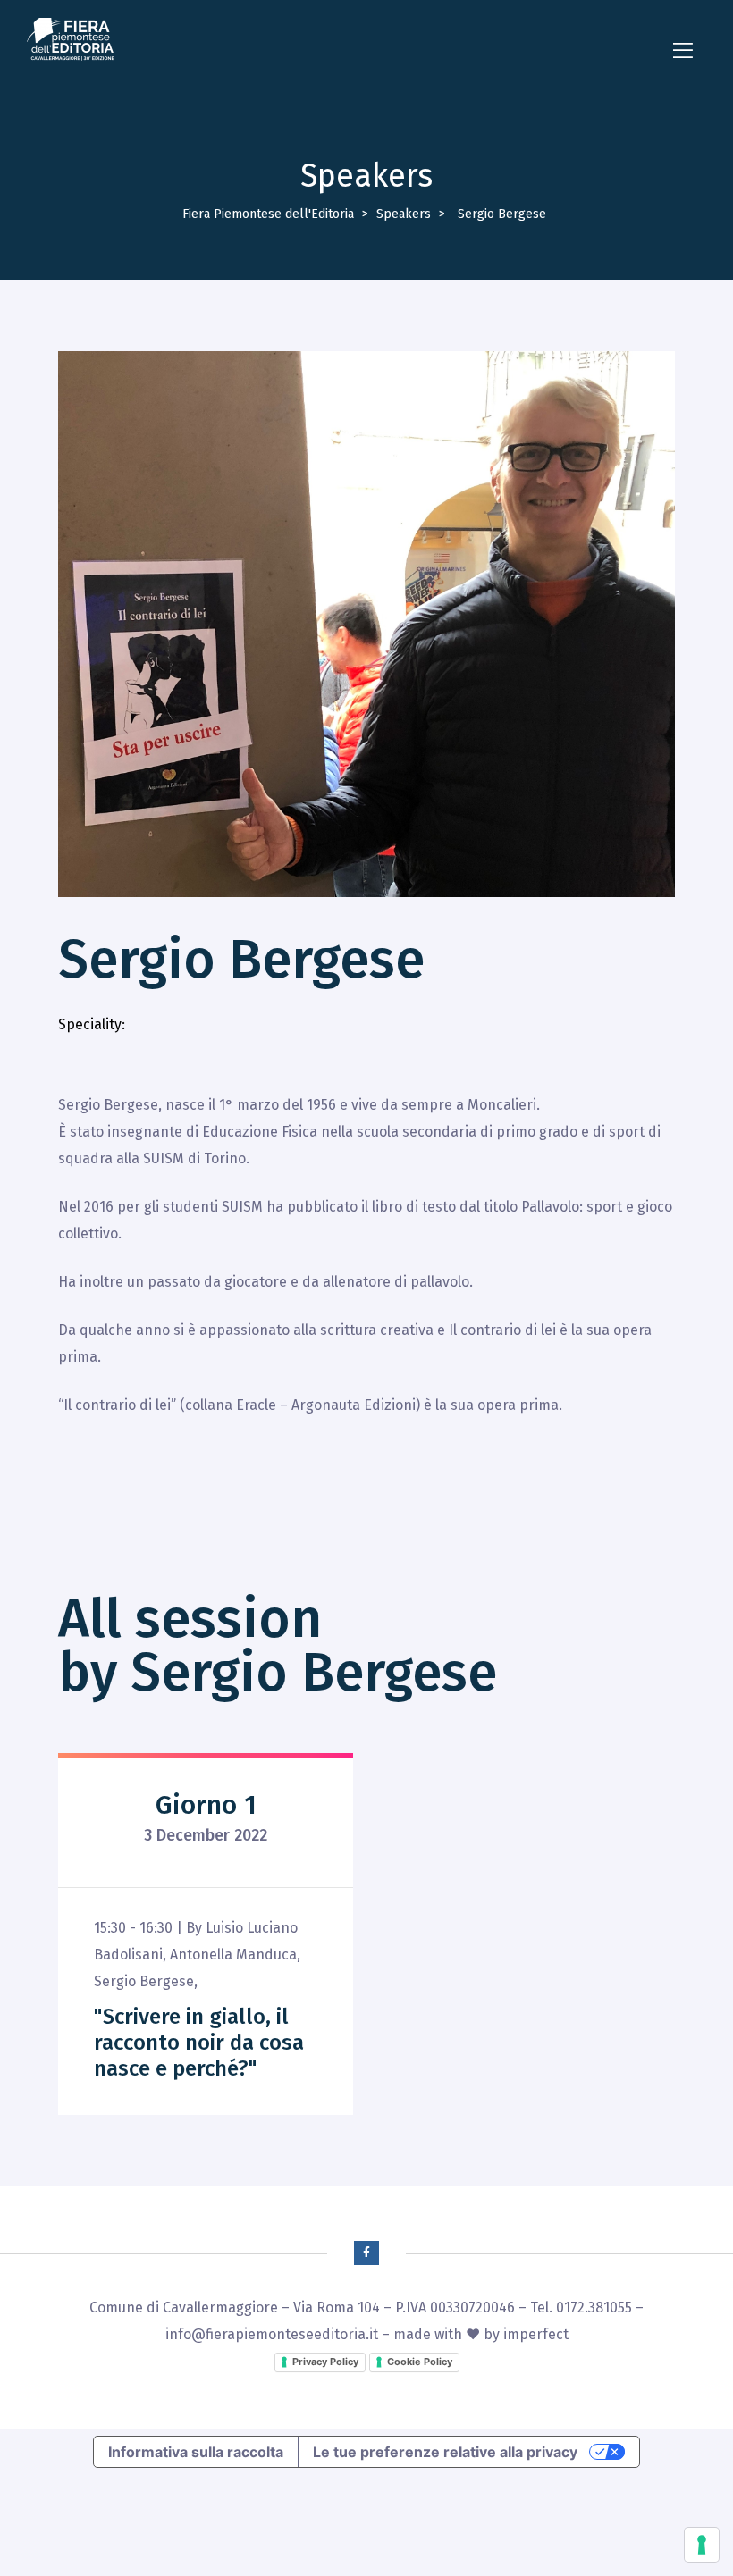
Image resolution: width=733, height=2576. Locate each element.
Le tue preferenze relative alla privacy (445, 2452)
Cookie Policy (420, 2362)
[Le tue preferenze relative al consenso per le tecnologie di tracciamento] (702, 2545)
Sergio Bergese (144, 1981)
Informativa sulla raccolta (196, 2452)
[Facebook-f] (366, 2253)
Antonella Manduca (233, 1955)
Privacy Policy (325, 2362)
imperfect (536, 2334)
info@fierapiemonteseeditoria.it (272, 2334)
